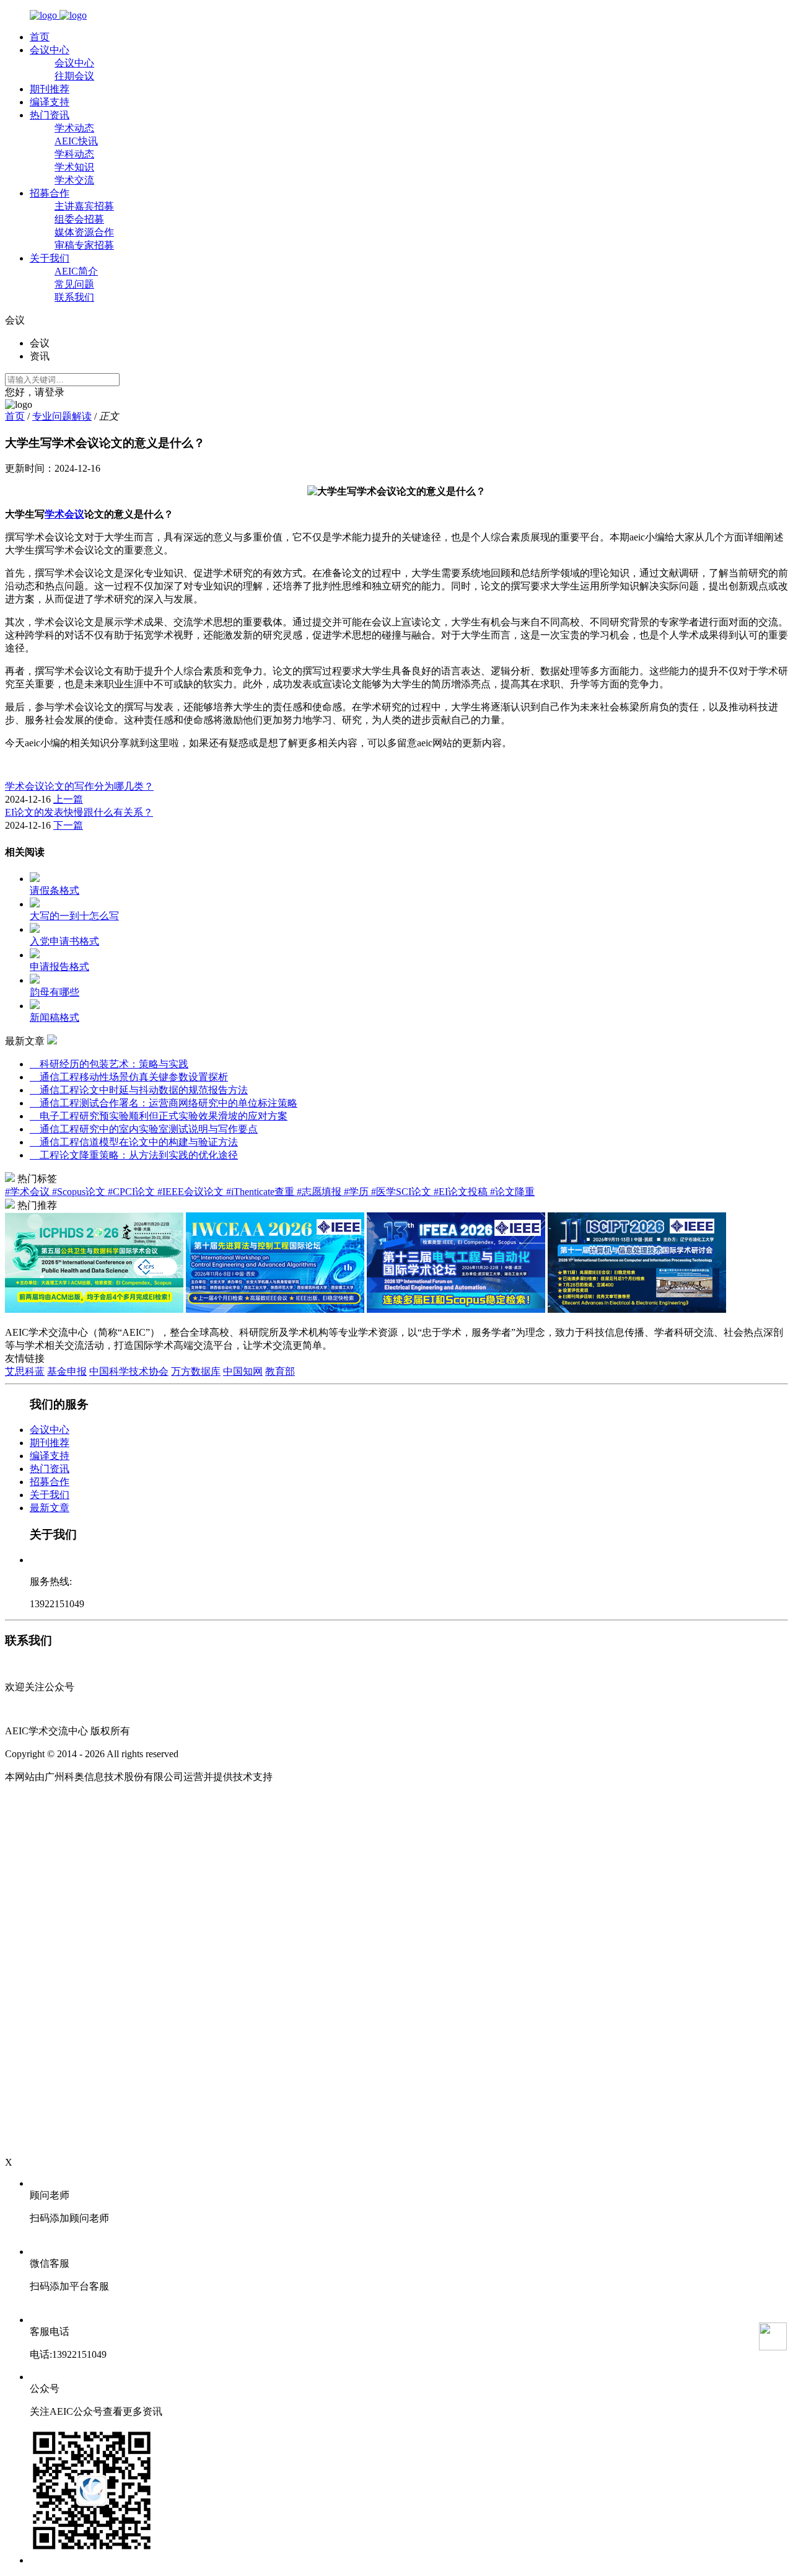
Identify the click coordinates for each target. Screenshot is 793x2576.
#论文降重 (512, 1192)
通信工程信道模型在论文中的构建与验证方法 (134, 1142)
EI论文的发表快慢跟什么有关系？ (79, 812)
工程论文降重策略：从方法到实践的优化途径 (134, 1155)
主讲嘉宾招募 (84, 206)
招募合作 (50, 193)
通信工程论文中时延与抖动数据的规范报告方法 (139, 1090)
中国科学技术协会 (129, 1371)
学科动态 (74, 154)
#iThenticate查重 (261, 1192)
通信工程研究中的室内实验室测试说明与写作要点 (144, 1129)
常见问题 (74, 284)
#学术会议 (28, 1192)
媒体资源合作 (84, 232)
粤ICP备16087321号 (223, 1754)
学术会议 (64, 514)
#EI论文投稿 (462, 1192)
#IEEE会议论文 (192, 1192)
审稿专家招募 (84, 245)
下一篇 (68, 825)
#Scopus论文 (80, 1192)
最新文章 (50, 1508)
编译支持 (50, 102)
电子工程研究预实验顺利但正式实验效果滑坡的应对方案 (159, 1116)
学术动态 (74, 128)
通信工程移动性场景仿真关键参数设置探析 (129, 1077)
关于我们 (50, 258)
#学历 (357, 1192)
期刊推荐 (50, 89)
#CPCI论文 (133, 1192)
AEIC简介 (76, 271)
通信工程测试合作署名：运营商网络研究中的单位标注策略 (164, 1103)
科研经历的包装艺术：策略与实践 (109, 1064)
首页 (40, 37)
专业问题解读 (62, 416)
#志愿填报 (320, 1192)
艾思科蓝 (25, 1371)
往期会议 (74, 76)
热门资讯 (50, 115)
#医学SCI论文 (402, 1192)
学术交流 (74, 180)
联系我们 (74, 297)
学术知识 (74, 167)
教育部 (280, 1371)
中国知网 (243, 1371)
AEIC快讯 (76, 141)
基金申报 (67, 1371)
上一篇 (68, 799)
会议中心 (50, 50)
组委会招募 (79, 219)
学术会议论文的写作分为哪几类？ (79, 786)
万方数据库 (196, 1371)
